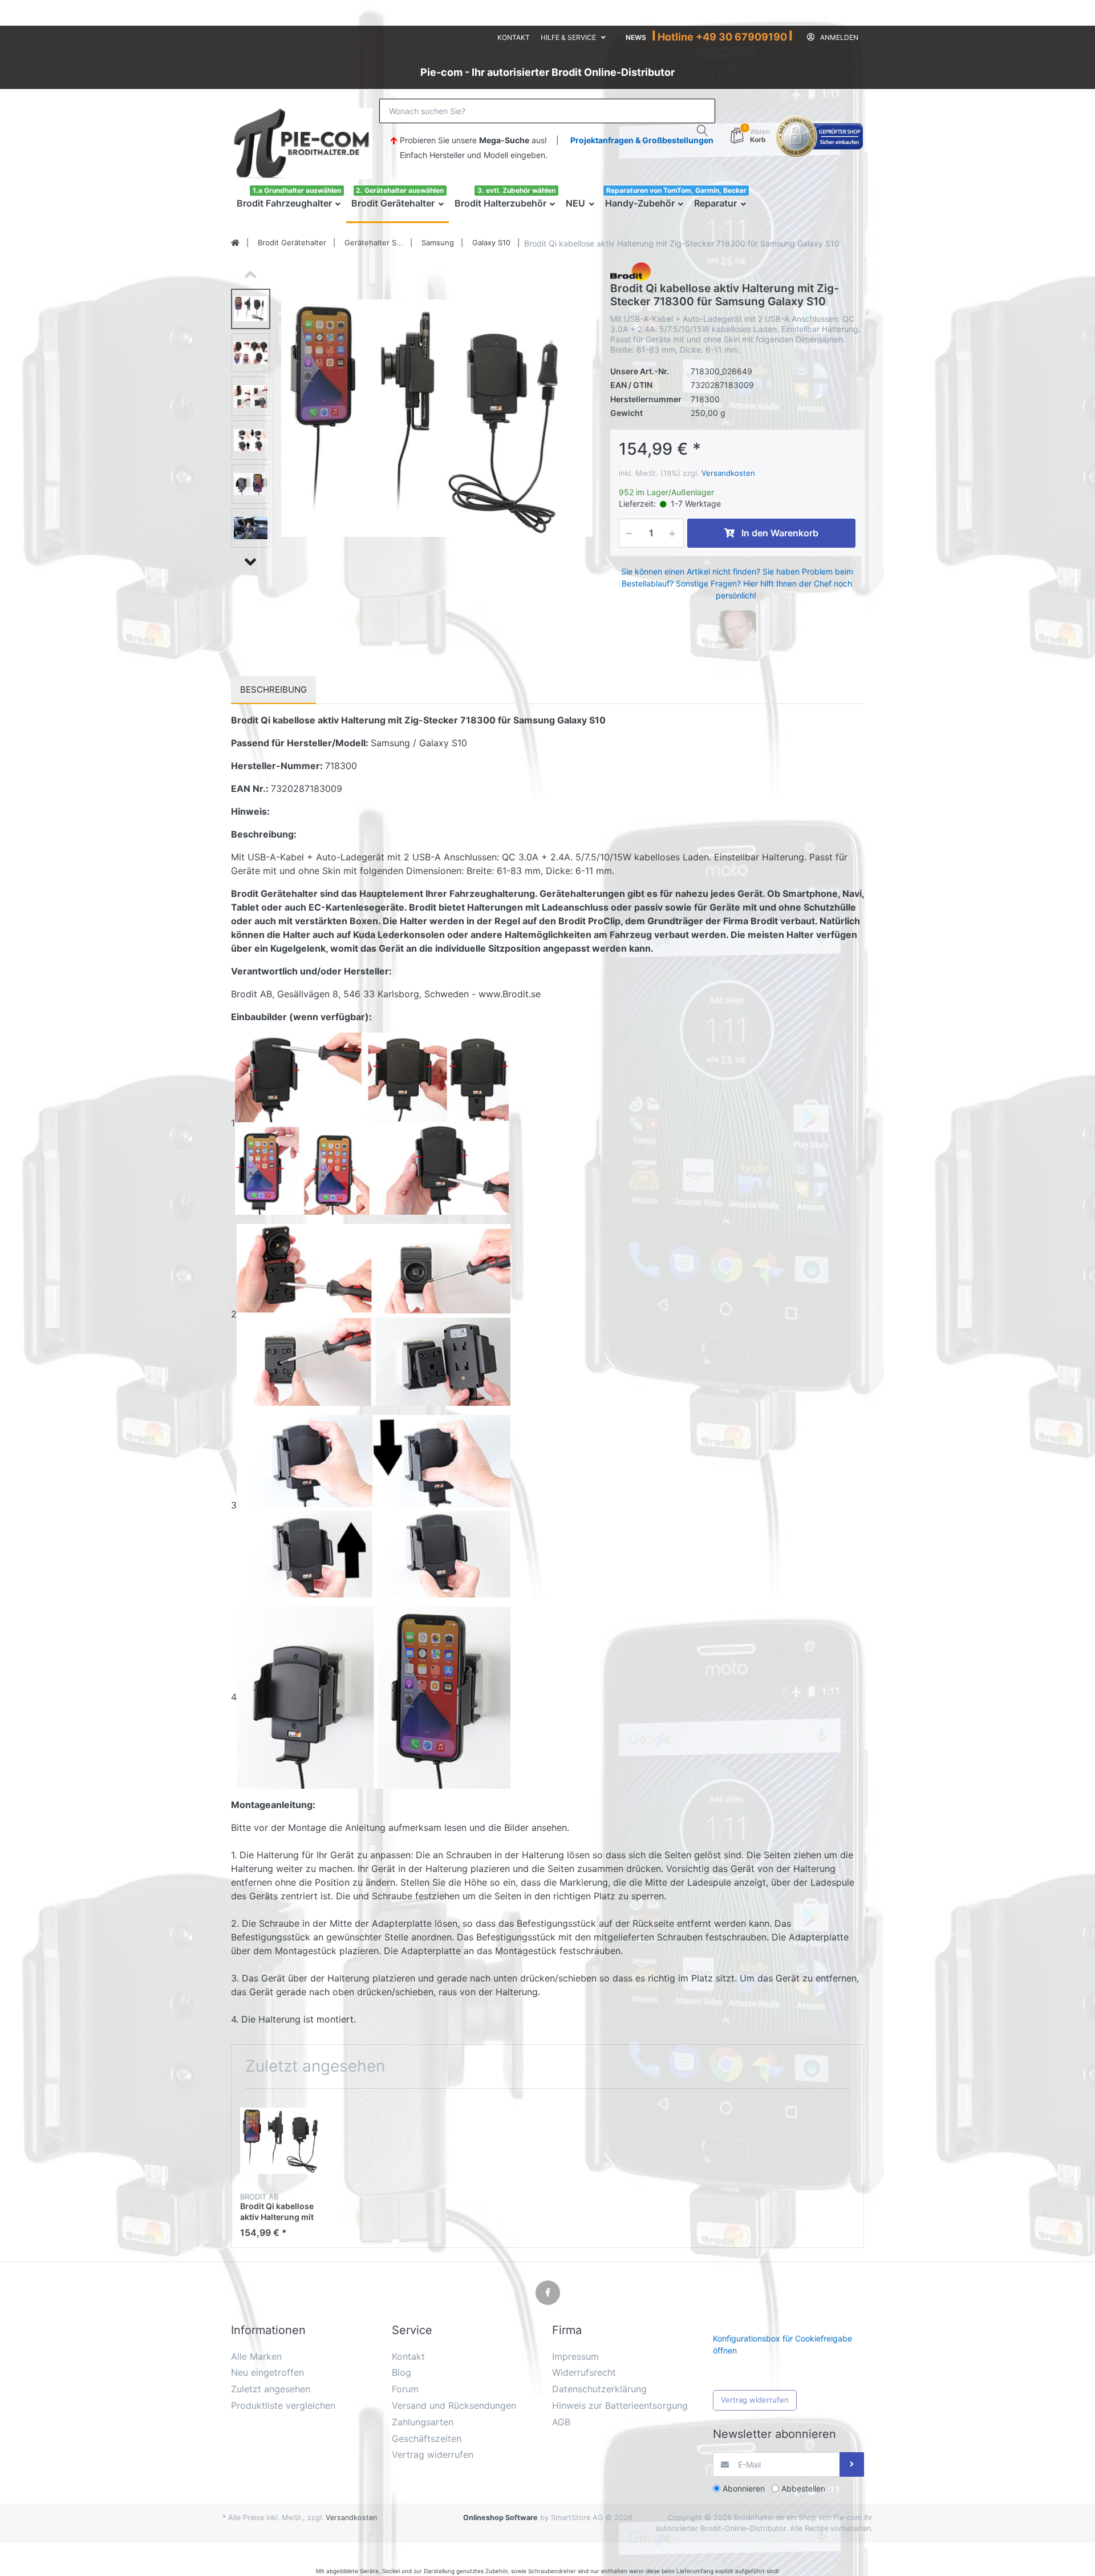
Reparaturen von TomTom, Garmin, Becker (676, 190)
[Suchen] (703, 131)
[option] (437, 418)
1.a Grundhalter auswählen (297, 190)
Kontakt (514, 37)
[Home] (235, 243)
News (636, 37)
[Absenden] (852, 2464)
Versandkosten (728, 473)
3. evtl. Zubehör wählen (516, 190)
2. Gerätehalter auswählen (400, 190)
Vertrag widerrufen (755, 2400)
